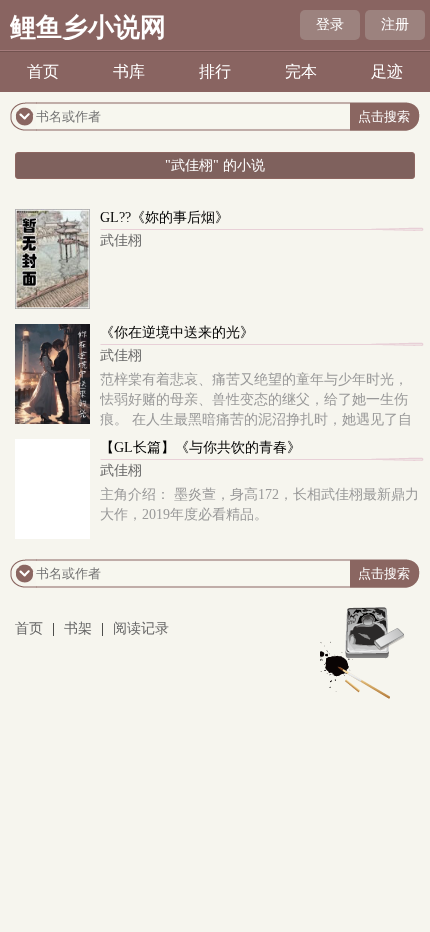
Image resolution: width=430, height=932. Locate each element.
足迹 (387, 71)
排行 (215, 71)
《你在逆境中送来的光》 (177, 332)
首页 (43, 71)
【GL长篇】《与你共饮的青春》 (200, 447)
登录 (330, 24)
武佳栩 (121, 240)
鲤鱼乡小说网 (88, 27)
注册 (395, 24)
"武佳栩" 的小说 (215, 165)
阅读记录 (141, 628)
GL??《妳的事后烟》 (164, 217)
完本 (301, 71)
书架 (78, 628)
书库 (129, 71)
